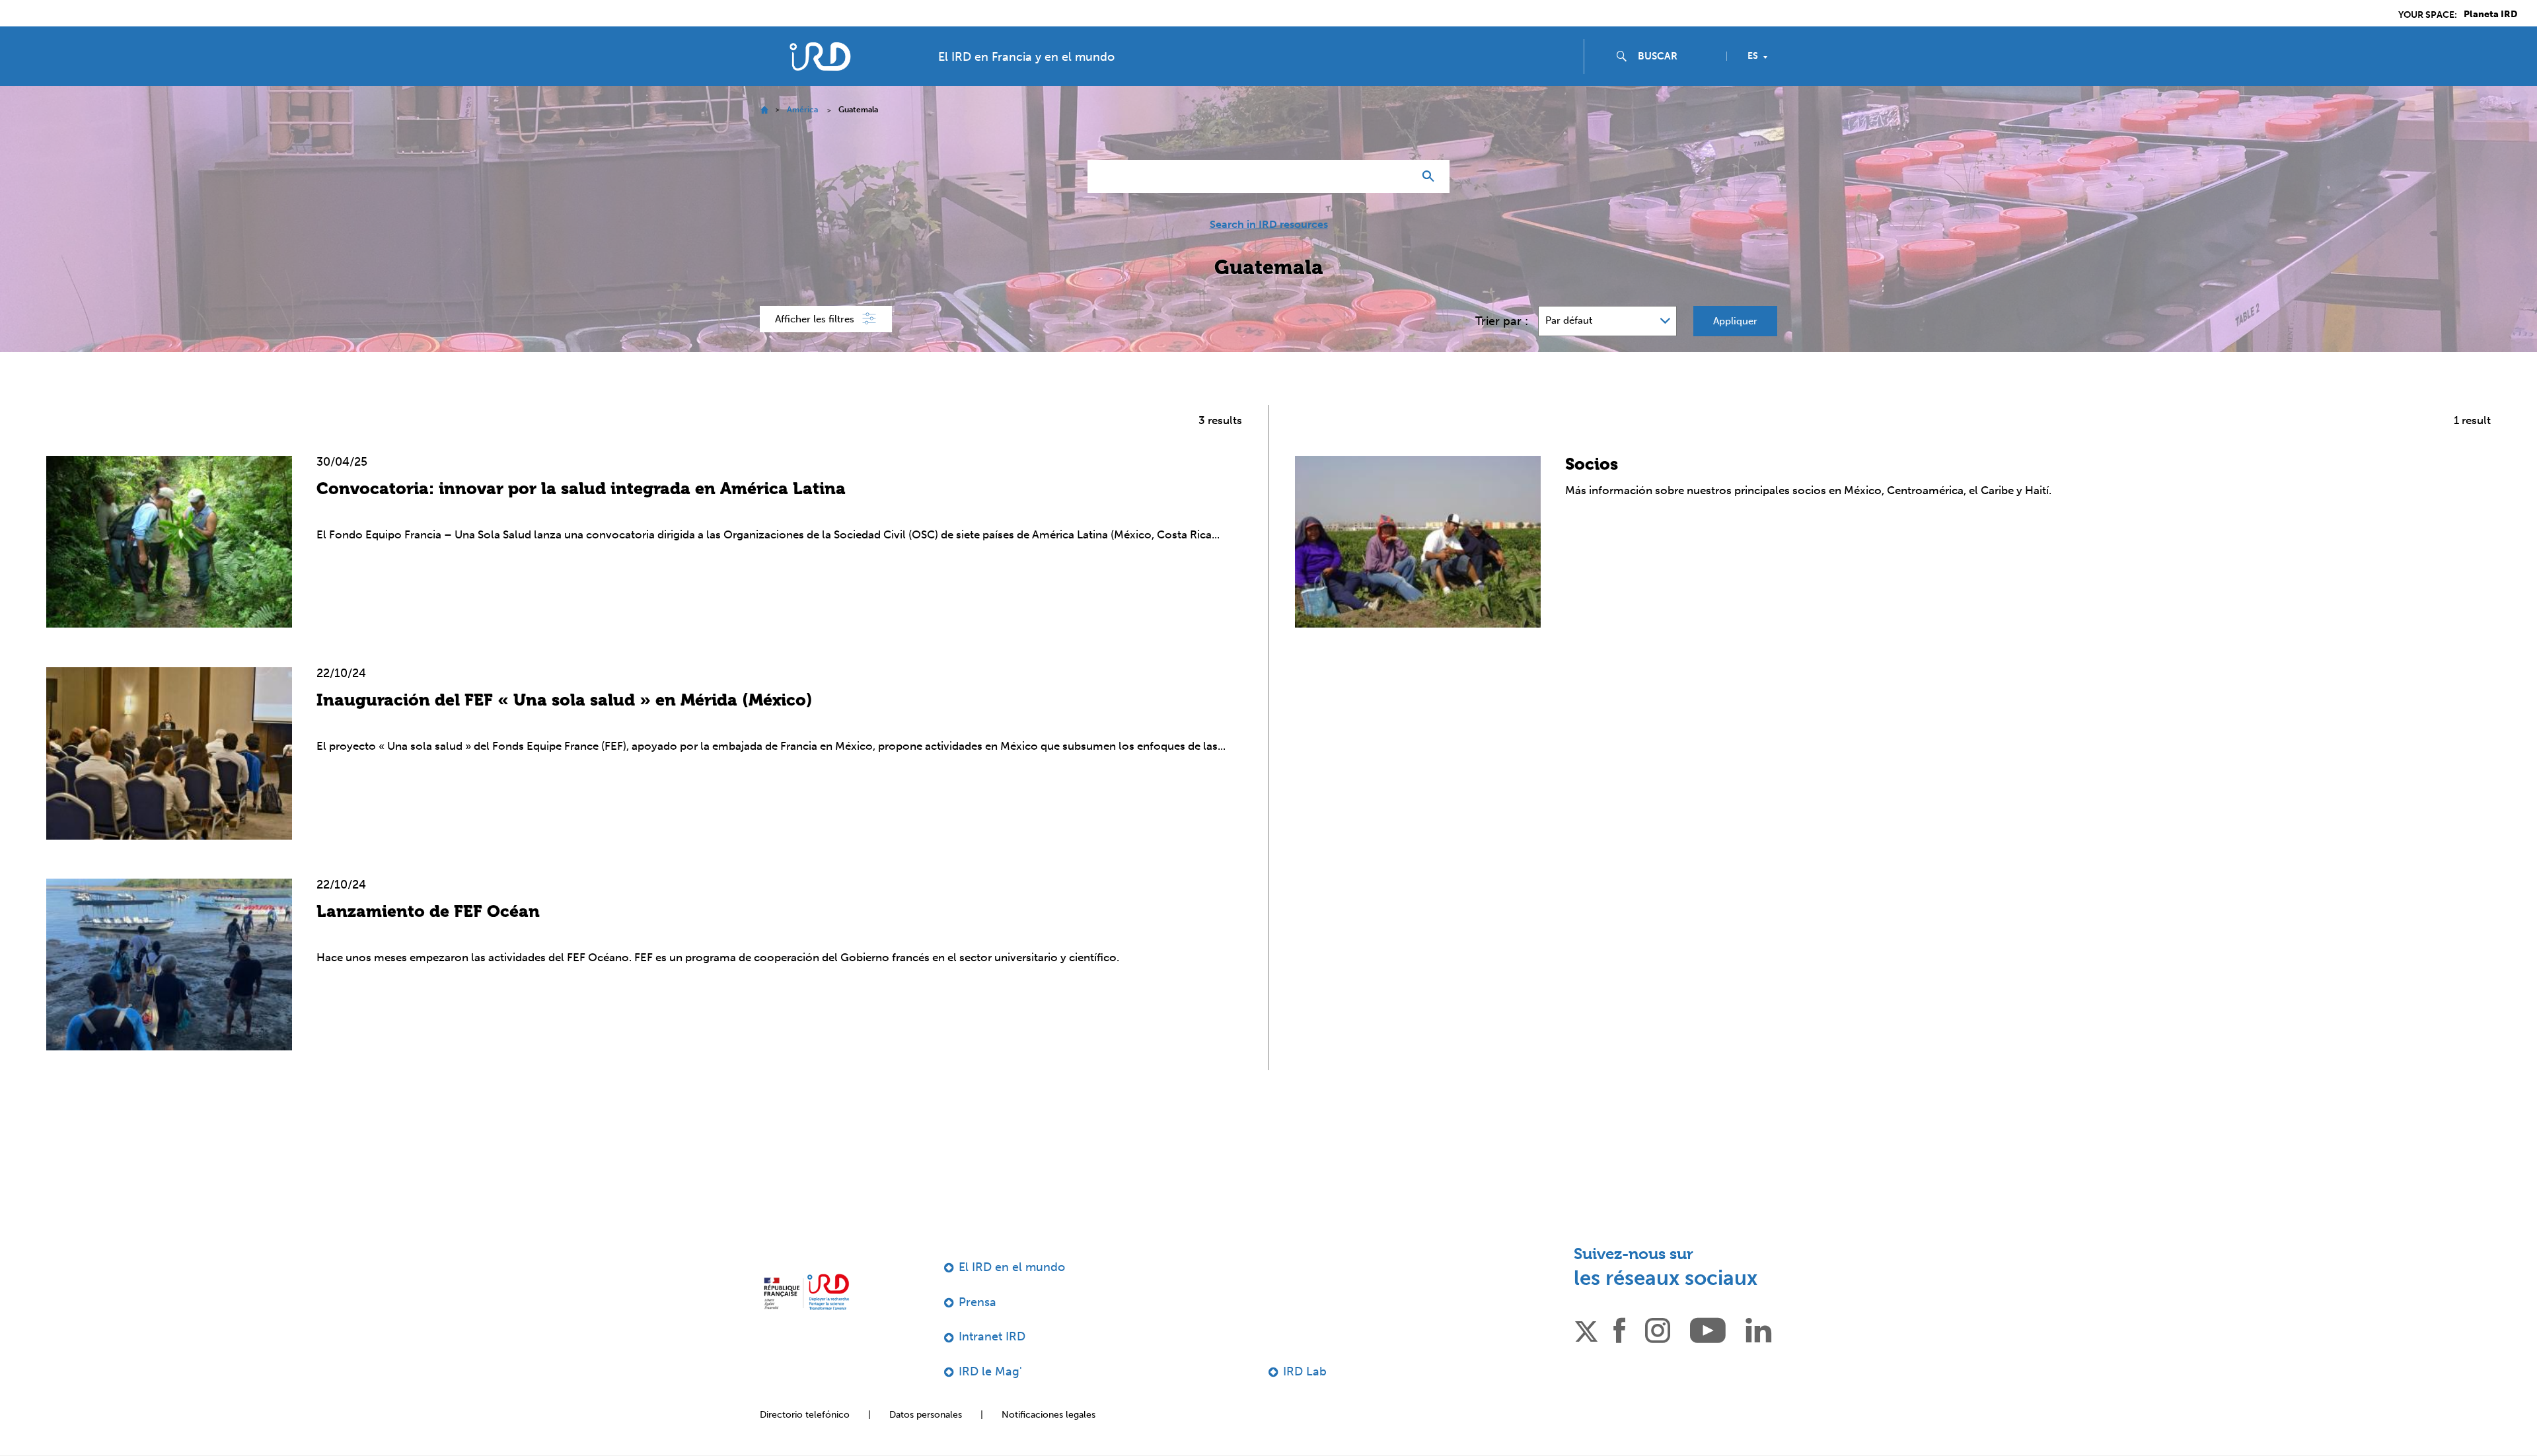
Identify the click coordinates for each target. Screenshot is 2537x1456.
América (802, 110)
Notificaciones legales (1048, 1415)
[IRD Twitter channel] (1586, 1329)
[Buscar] (1431, 176)
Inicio (764, 110)
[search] (1677, 56)
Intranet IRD (992, 1336)
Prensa (977, 1302)
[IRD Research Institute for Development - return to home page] (806, 1292)
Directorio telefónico (805, 1415)
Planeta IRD (2490, 15)
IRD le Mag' (990, 1371)
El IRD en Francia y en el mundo (1026, 57)
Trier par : (1502, 321)
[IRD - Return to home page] (820, 56)
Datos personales (926, 1415)
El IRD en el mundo (1012, 1267)
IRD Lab (1305, 1371)
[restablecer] (1398, 176)
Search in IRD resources (1269, 225)
